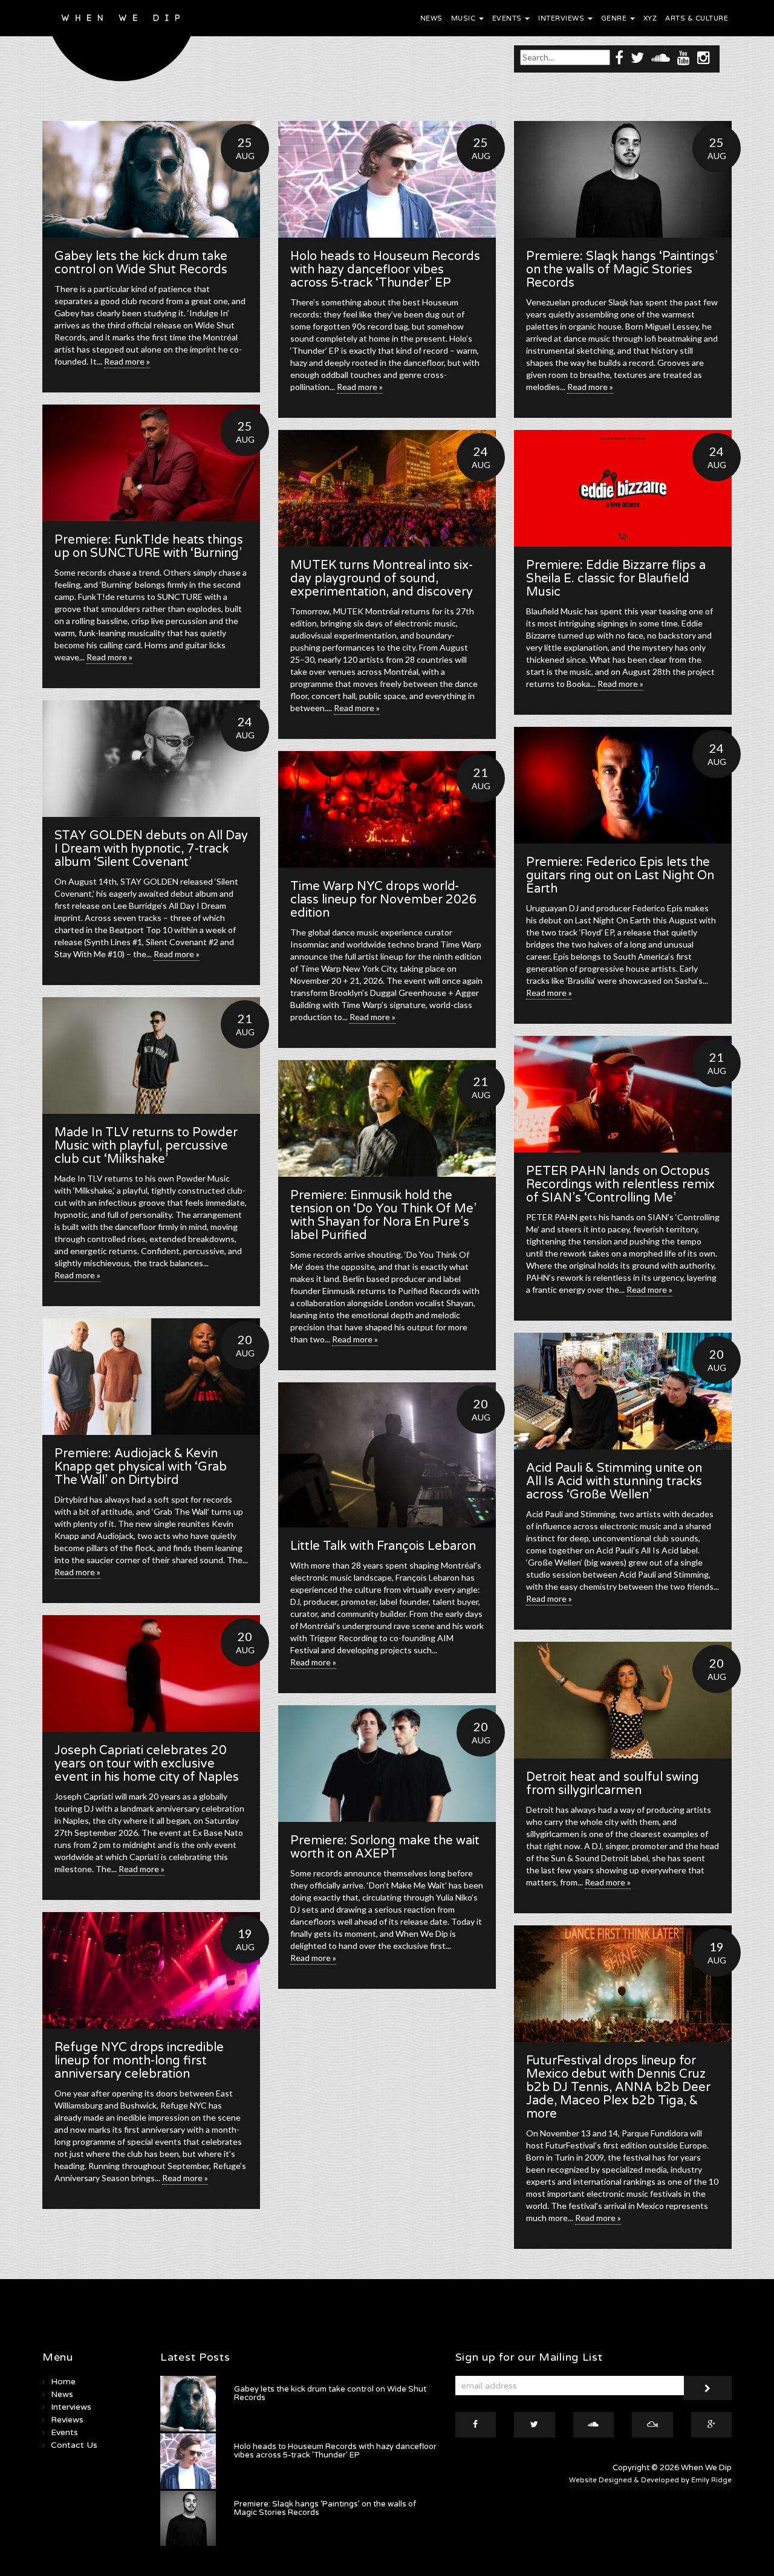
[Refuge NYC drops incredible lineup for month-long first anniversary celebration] (151, 1970)
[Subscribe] (707, 2388)
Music (464, 18)
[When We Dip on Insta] (704, 57)
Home (63, 2382)
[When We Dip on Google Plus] (712, 2425)
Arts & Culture (697, 18)
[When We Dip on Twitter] (637, 57)
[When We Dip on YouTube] (684, 57)
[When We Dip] (122, 44)
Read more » (127, 361)
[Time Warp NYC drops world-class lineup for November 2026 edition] (387, 809)
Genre (615, 18)
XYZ (650, 18)
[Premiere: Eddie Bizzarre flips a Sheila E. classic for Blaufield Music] (623, 488)
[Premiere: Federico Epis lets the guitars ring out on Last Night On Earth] (623, 785)
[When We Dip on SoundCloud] (661, 57)
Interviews (562, 18)
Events (508, 18)
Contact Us (74, 2445)
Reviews (67, 2420)
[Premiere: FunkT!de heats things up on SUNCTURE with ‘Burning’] (151, 463)
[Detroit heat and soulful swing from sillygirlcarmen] (623, 1700)
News (431, 18)
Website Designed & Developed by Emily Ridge (650, 2480)
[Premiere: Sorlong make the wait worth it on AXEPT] (387, 1764)
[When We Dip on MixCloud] (652, 2425)
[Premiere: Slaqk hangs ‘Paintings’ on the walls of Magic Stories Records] (623, 179)
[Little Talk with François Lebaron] (387, 1455)
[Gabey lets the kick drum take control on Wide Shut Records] (151, 179)
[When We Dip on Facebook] (619, 57)
